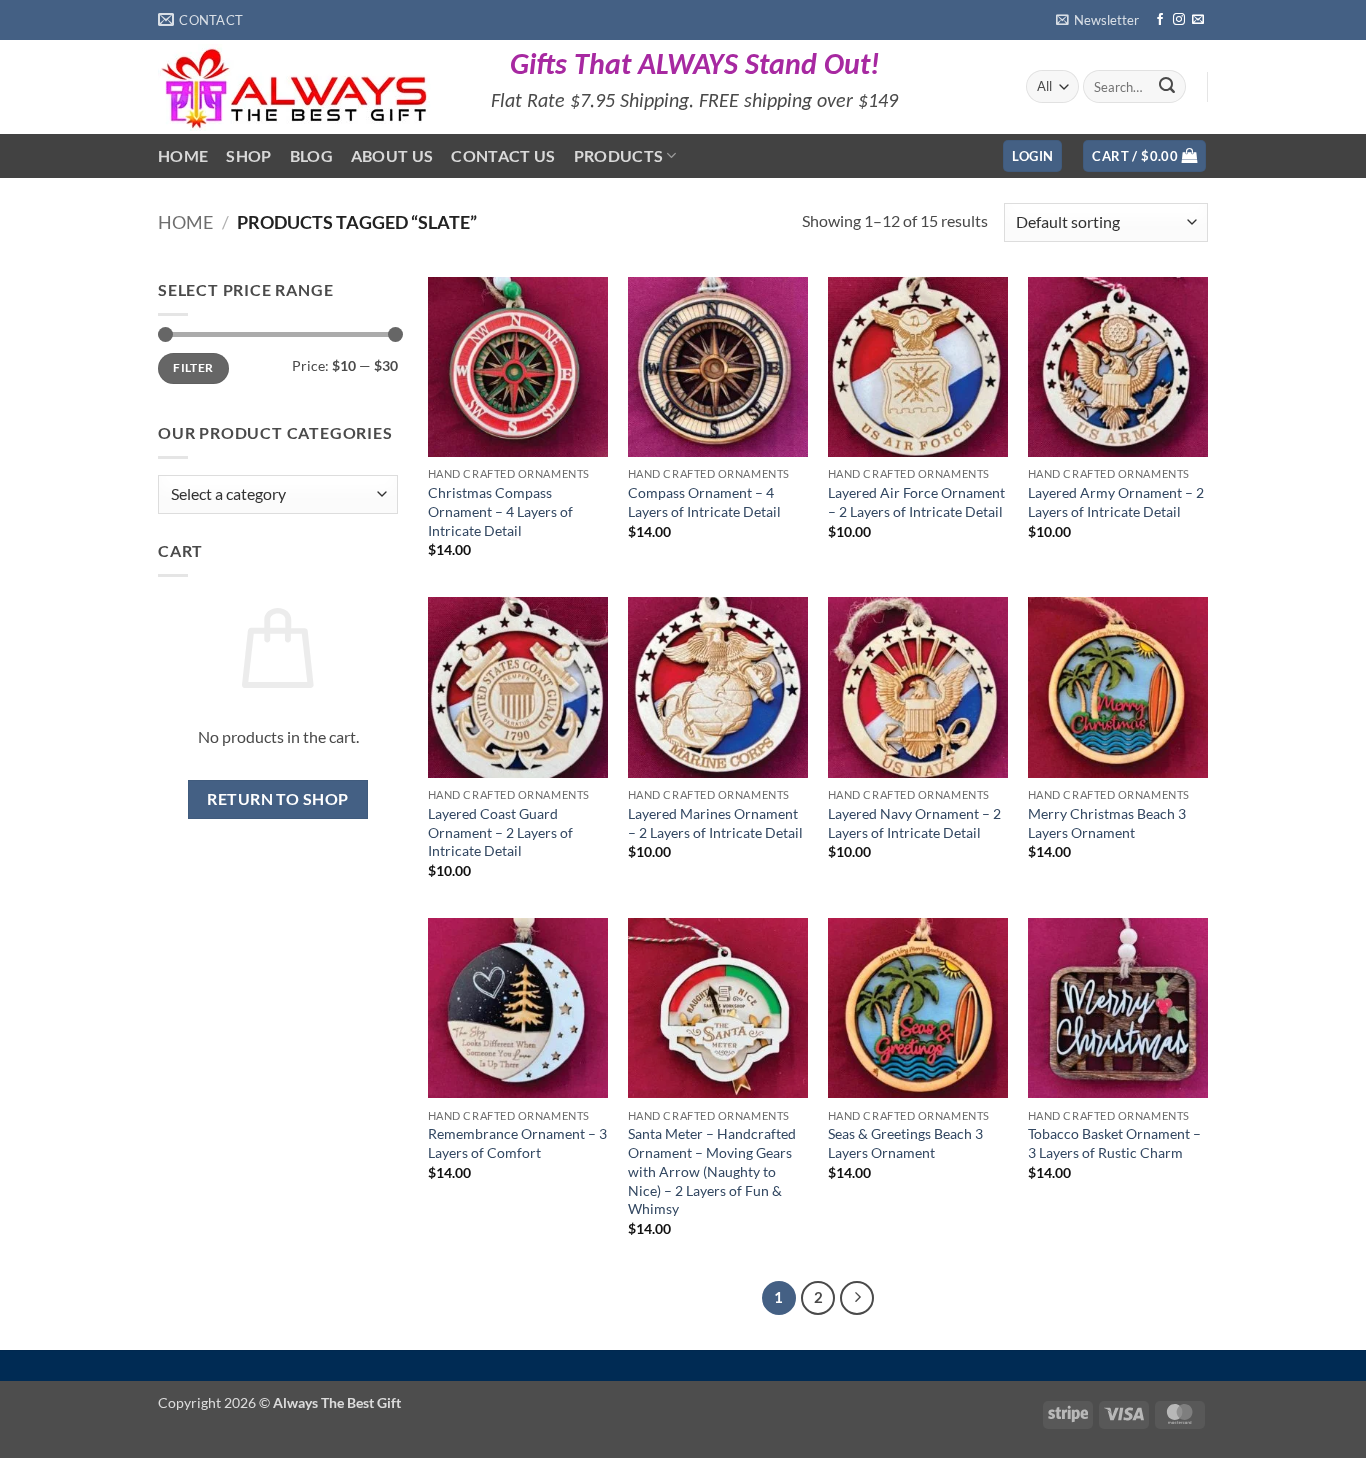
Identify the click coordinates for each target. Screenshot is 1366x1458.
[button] (1097, 20)
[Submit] (1167, 87)
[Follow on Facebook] (1160, 20)
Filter (193, 367)
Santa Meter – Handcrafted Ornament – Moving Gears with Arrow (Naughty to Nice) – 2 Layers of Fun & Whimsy (712, 1171)
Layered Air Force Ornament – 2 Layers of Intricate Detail (916, 502)
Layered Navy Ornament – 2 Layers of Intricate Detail (914, 823)
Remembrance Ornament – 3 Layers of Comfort (517, 1143)
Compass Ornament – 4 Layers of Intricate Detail (704, 502)
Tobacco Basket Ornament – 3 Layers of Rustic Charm (1114, 1143)
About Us (392, 155)
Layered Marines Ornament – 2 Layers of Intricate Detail (715, 823)
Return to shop (278, 799)
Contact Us (503, 155)
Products (619, 155)
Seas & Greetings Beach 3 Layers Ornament (905, 1143)
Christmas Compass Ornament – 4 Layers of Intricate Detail (500, 511)
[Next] (857, 1298)
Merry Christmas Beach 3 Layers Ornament (1107, 823)
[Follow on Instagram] (1179, 20)
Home (183, 155)
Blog (311, 155)
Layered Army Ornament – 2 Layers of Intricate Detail (1116, 502)
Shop (248, 155)
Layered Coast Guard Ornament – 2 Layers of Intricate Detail (500, 832)
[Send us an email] (1198, 20)
